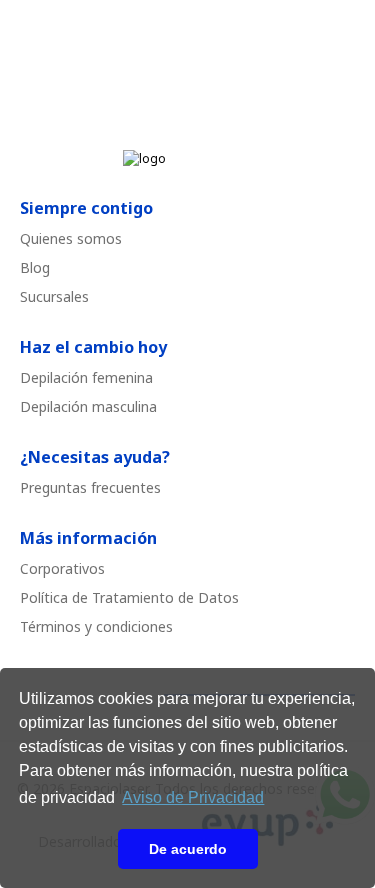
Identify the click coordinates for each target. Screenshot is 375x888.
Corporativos (62, 568)
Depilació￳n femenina (86, 377)
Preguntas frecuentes (90, 487)
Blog (35, 267)
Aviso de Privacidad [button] (193, 797)
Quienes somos (71, 238)
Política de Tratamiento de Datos (129, 597)
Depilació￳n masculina (88, 406)
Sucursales (54, 296)
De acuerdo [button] (188, 849)
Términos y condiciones (96, 626)
